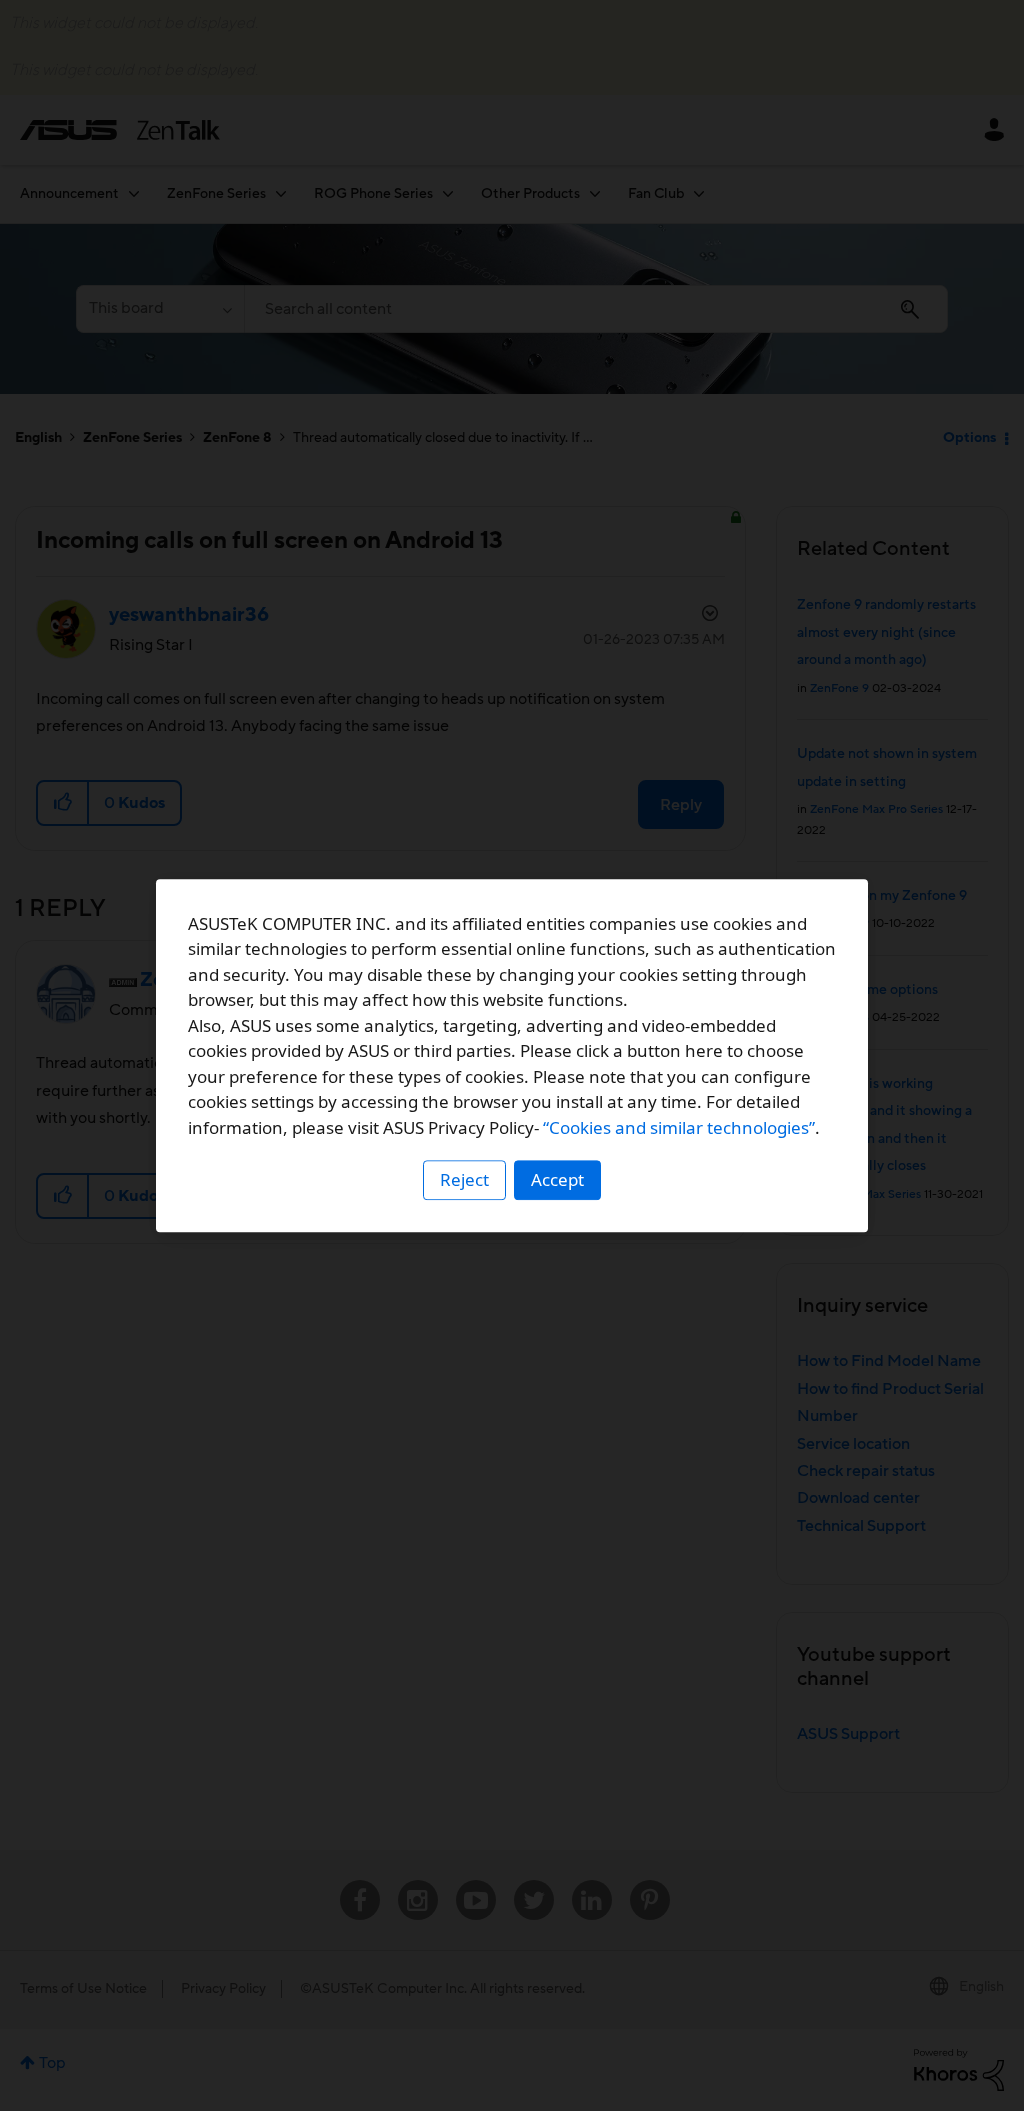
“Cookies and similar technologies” (679, 1127)
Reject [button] (464, 1179)
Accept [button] (557, 1179)
